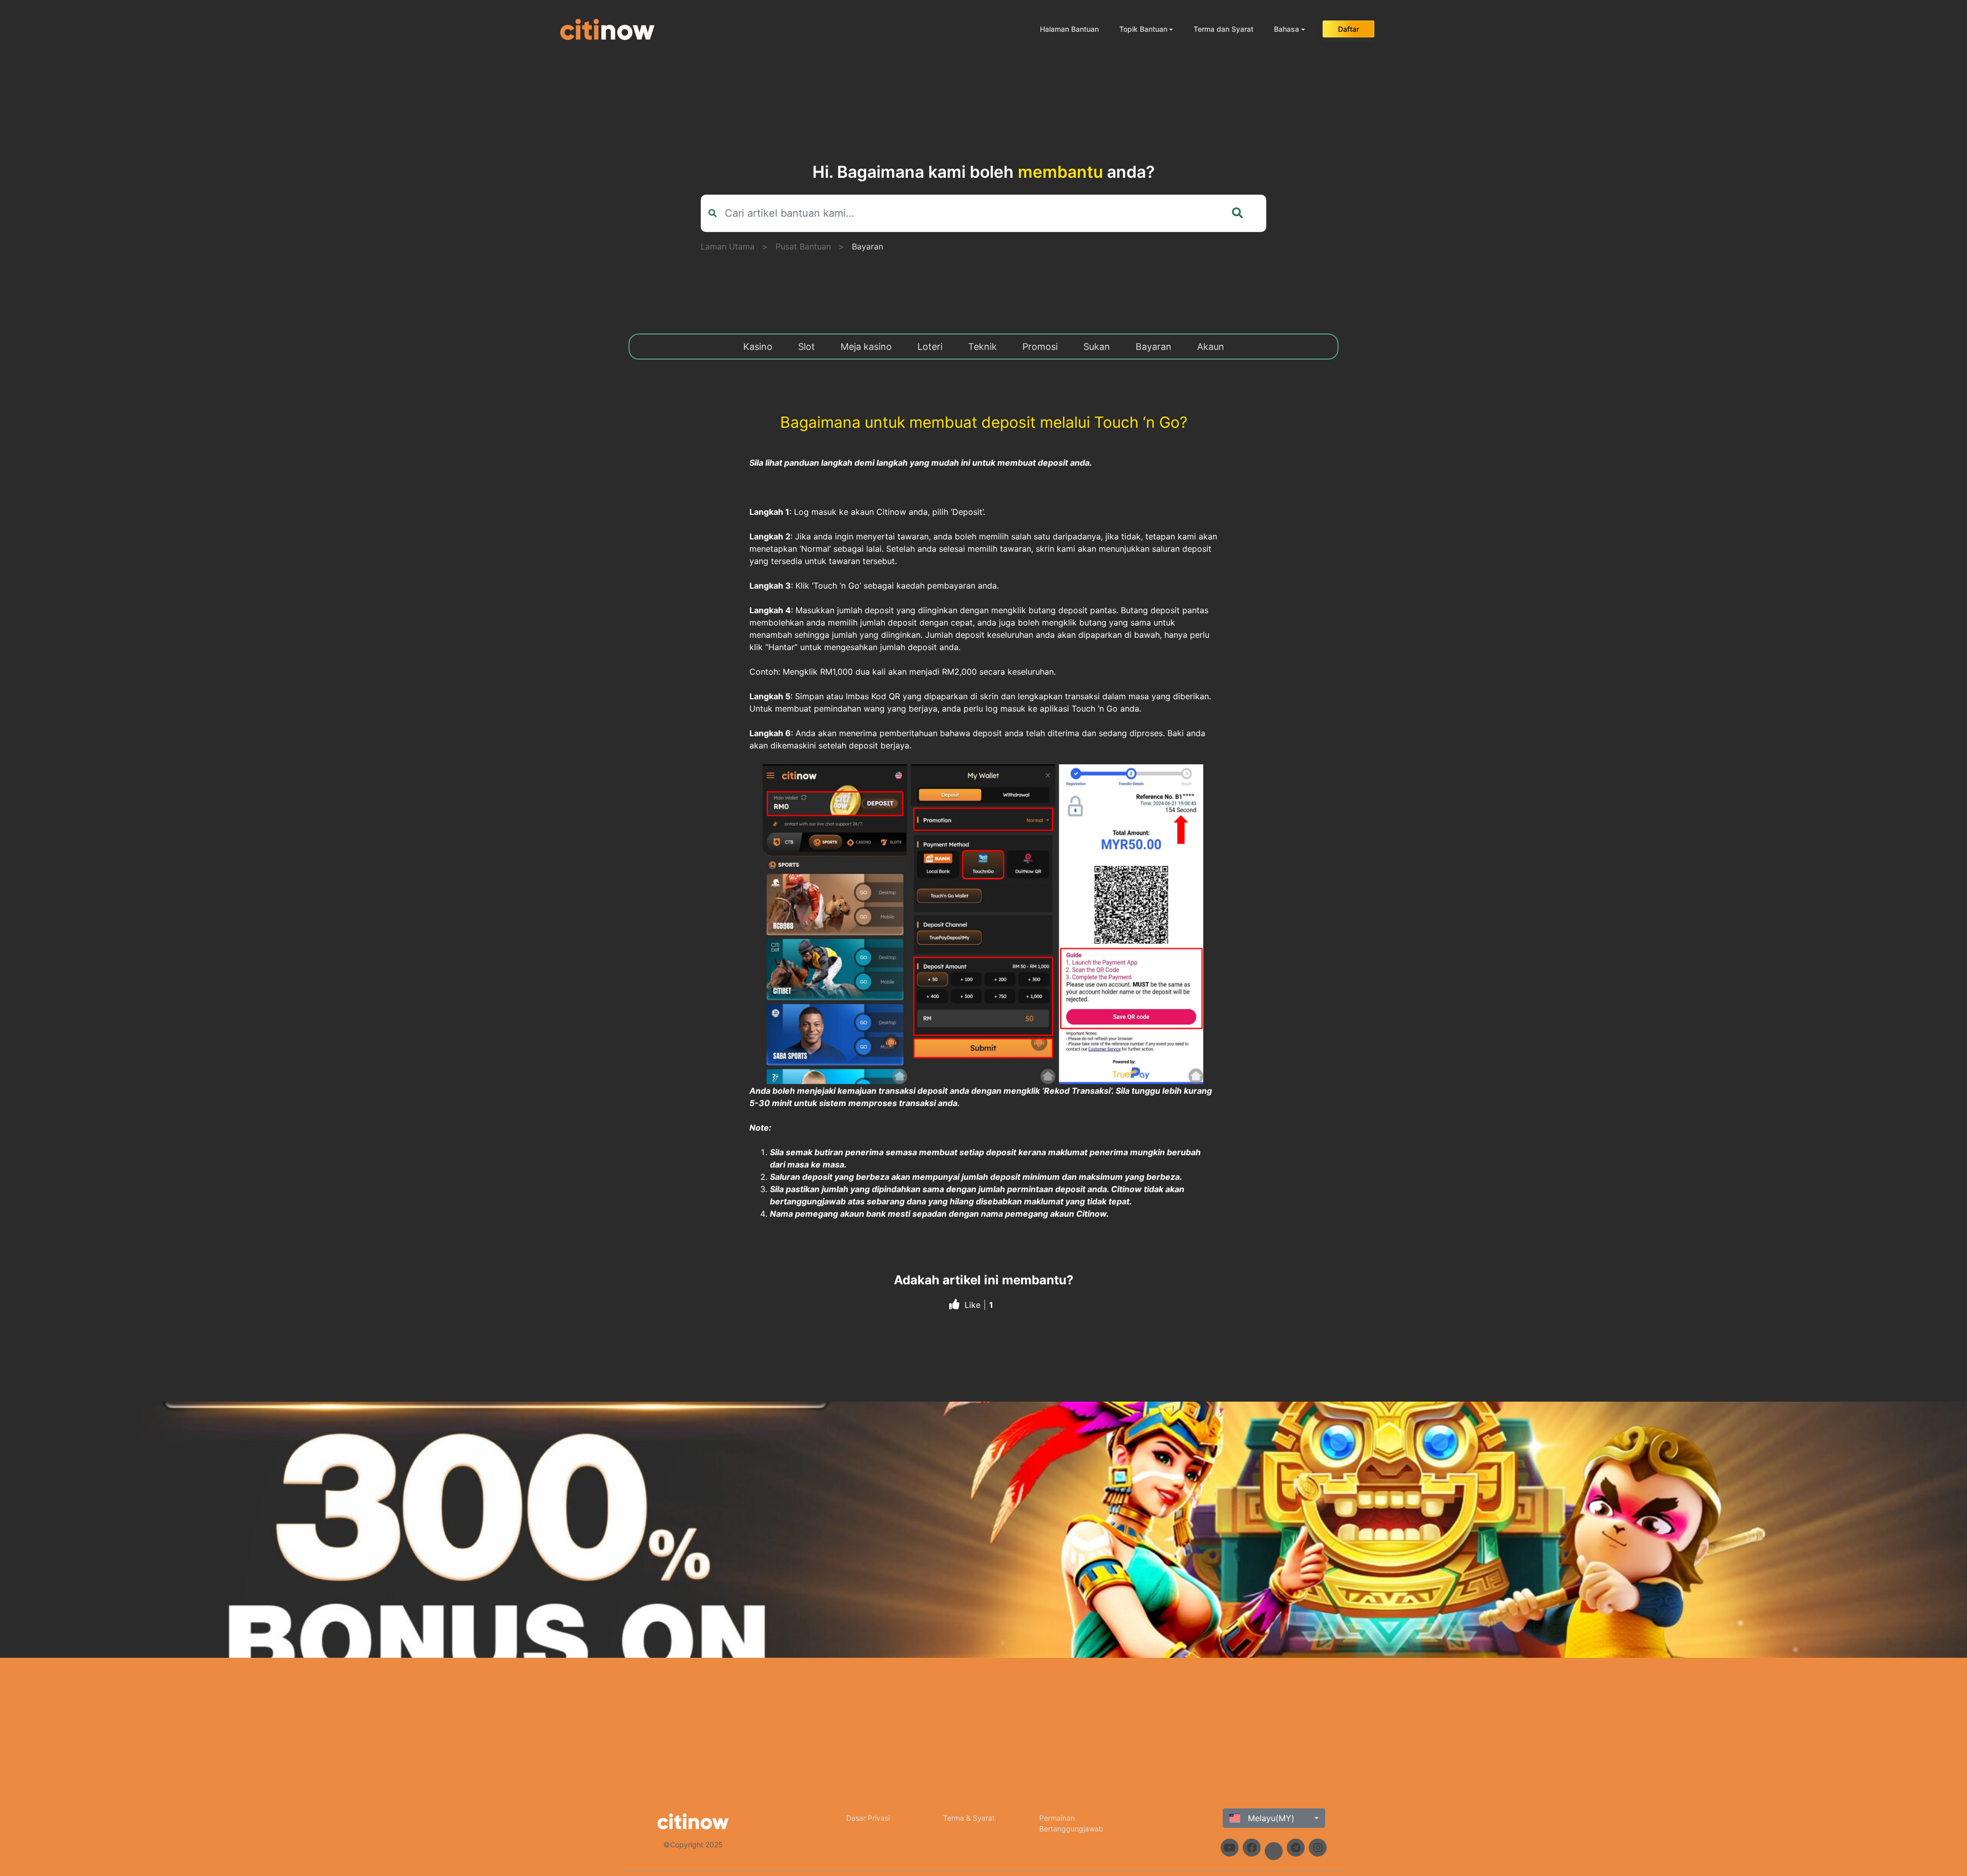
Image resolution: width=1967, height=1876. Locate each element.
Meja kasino (866, 347)
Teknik (982, 347)
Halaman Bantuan (1069, 29)
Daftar (1348, 29)
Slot (807, 347)
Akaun (1211, 347)
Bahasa (1286, 29)
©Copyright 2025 (693, 1844)
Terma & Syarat (969, 1818)
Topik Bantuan (1143, 29)
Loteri (930, 347)
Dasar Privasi (868, 1818)
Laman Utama (728, 246)
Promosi (1040, 347)
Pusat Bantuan (803, 246)
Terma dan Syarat (1223, 29)
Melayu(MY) (1270, 1818)
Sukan (1097, 347)
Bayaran (867, 246)
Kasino (758, 347)
